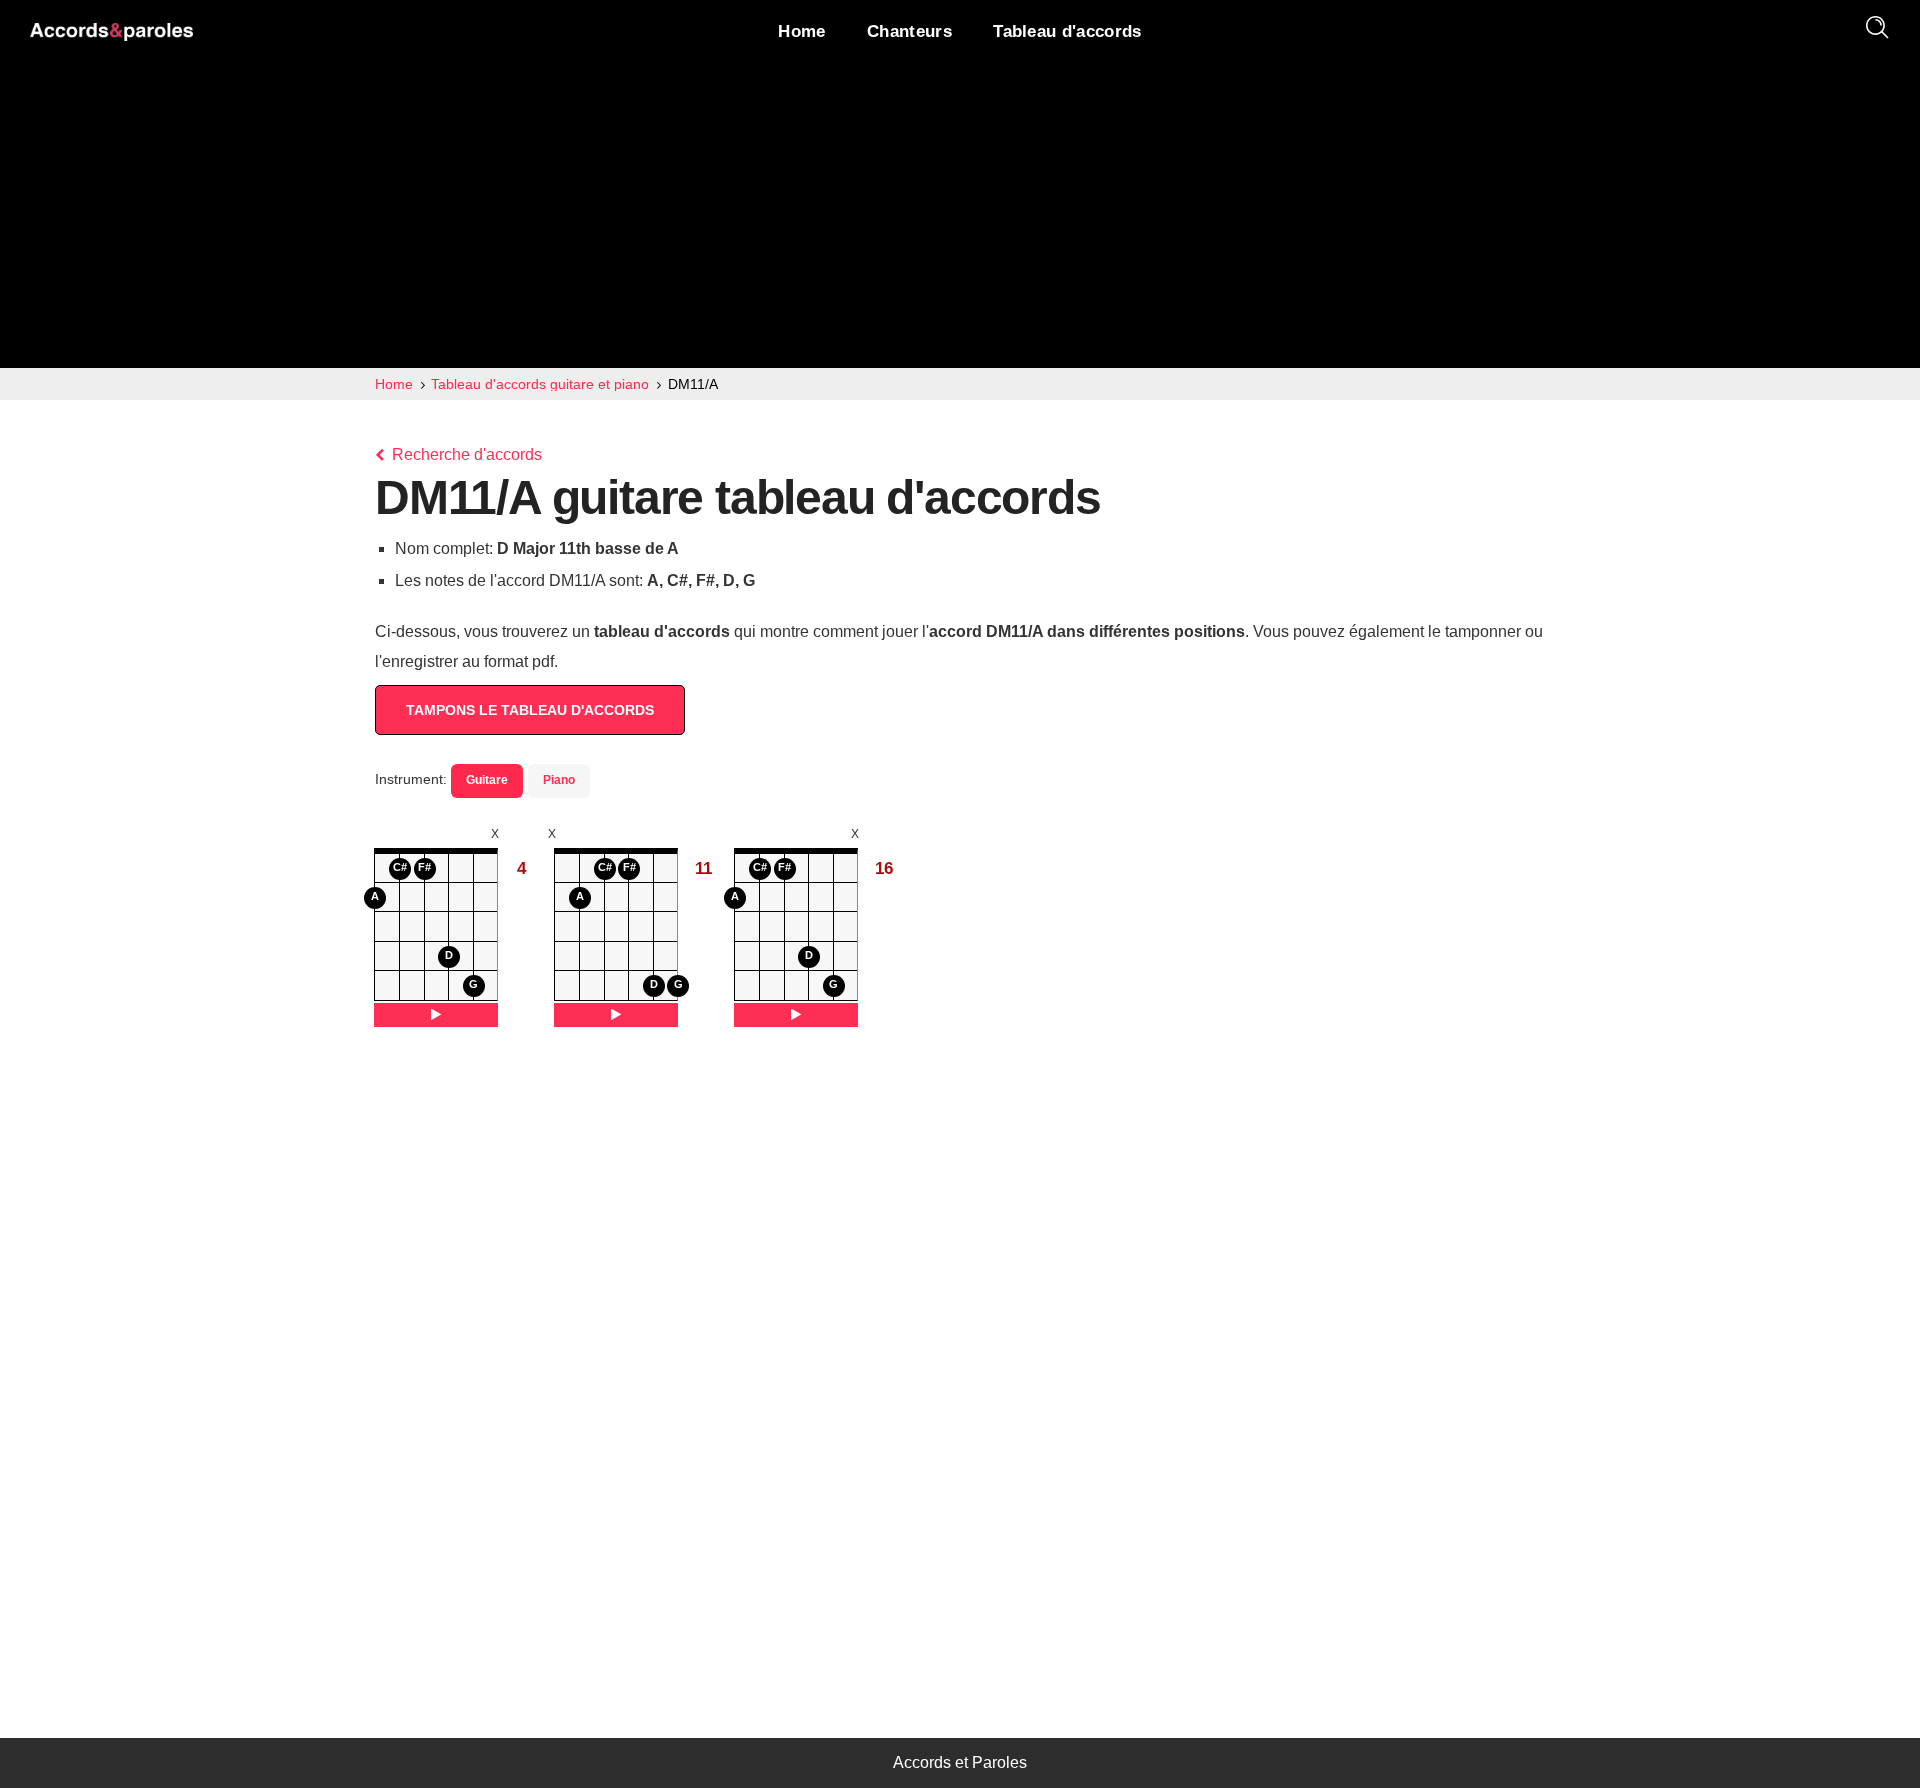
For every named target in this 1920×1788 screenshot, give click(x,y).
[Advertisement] (960, 218)
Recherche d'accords (465, 454)
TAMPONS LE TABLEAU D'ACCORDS (530, 710)
